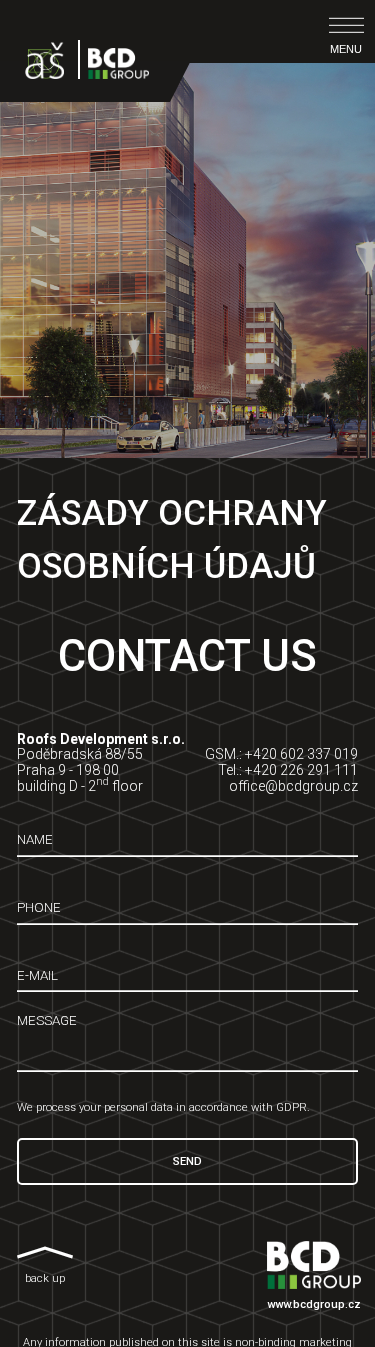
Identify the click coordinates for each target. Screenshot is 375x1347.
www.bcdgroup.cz (314, 1304)
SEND (187, 1161)
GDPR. (293, 1107)
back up (45, 1278)
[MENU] (346, 25)
